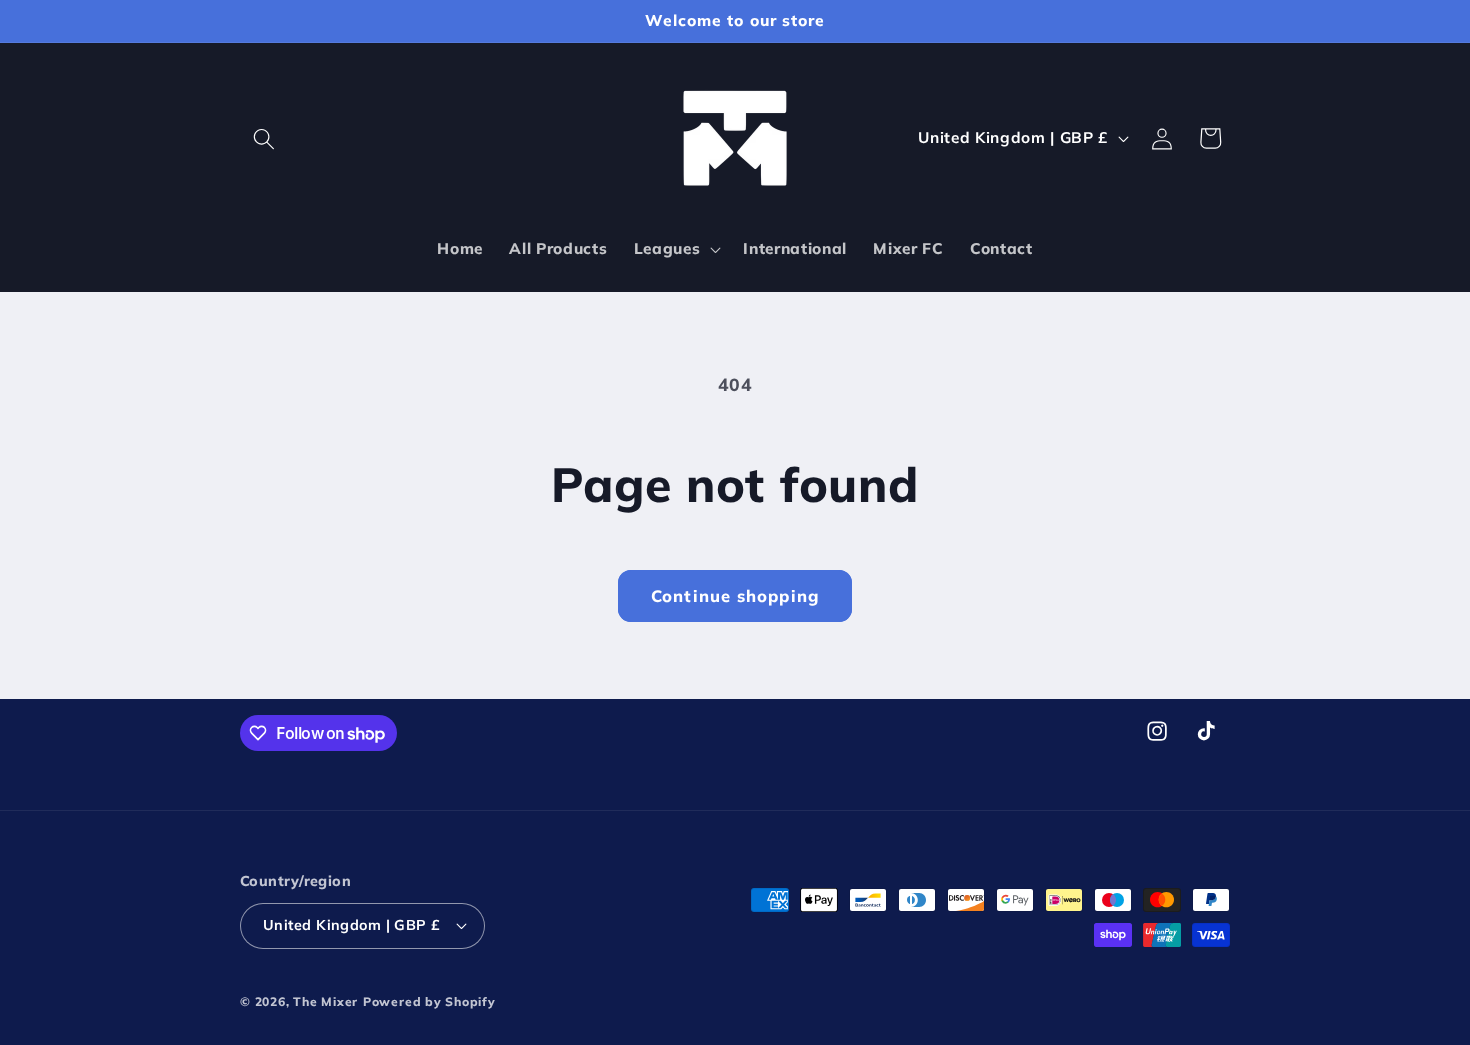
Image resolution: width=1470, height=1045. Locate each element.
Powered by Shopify (429, 1001)
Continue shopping (735, 595)
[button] (264, 138)
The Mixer (325, 1001)
